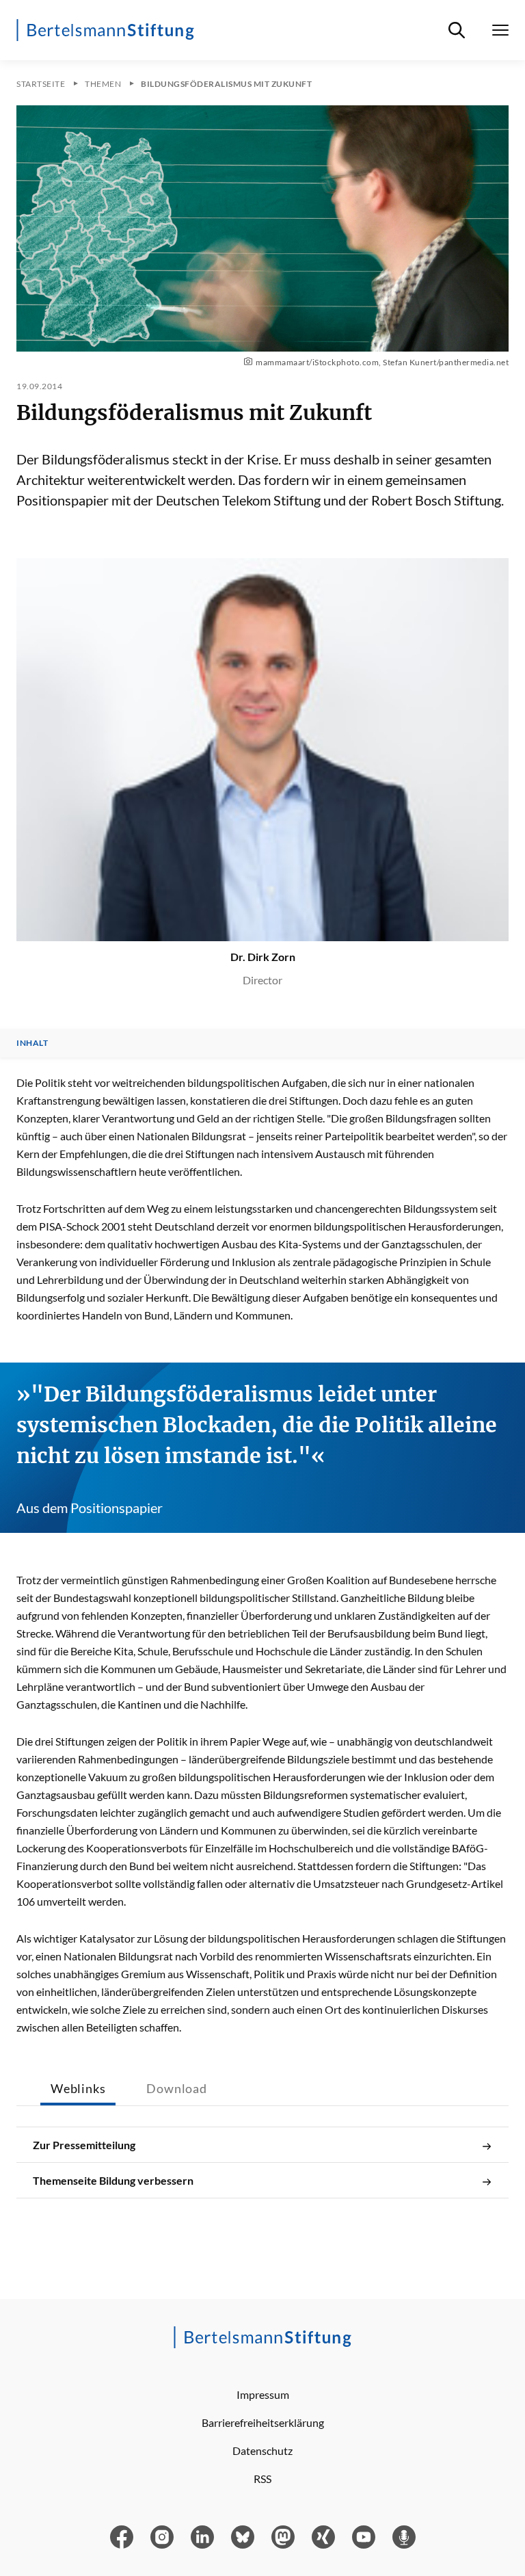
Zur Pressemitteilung (84, 2145)
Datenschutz (262, 2450)
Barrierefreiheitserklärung (263, 2422)
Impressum (263, 2394)
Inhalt (32, 1043)
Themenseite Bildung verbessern (113, 2180)
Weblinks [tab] (78, 2088)
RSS (262, 2479)
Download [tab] (176, 2088)
